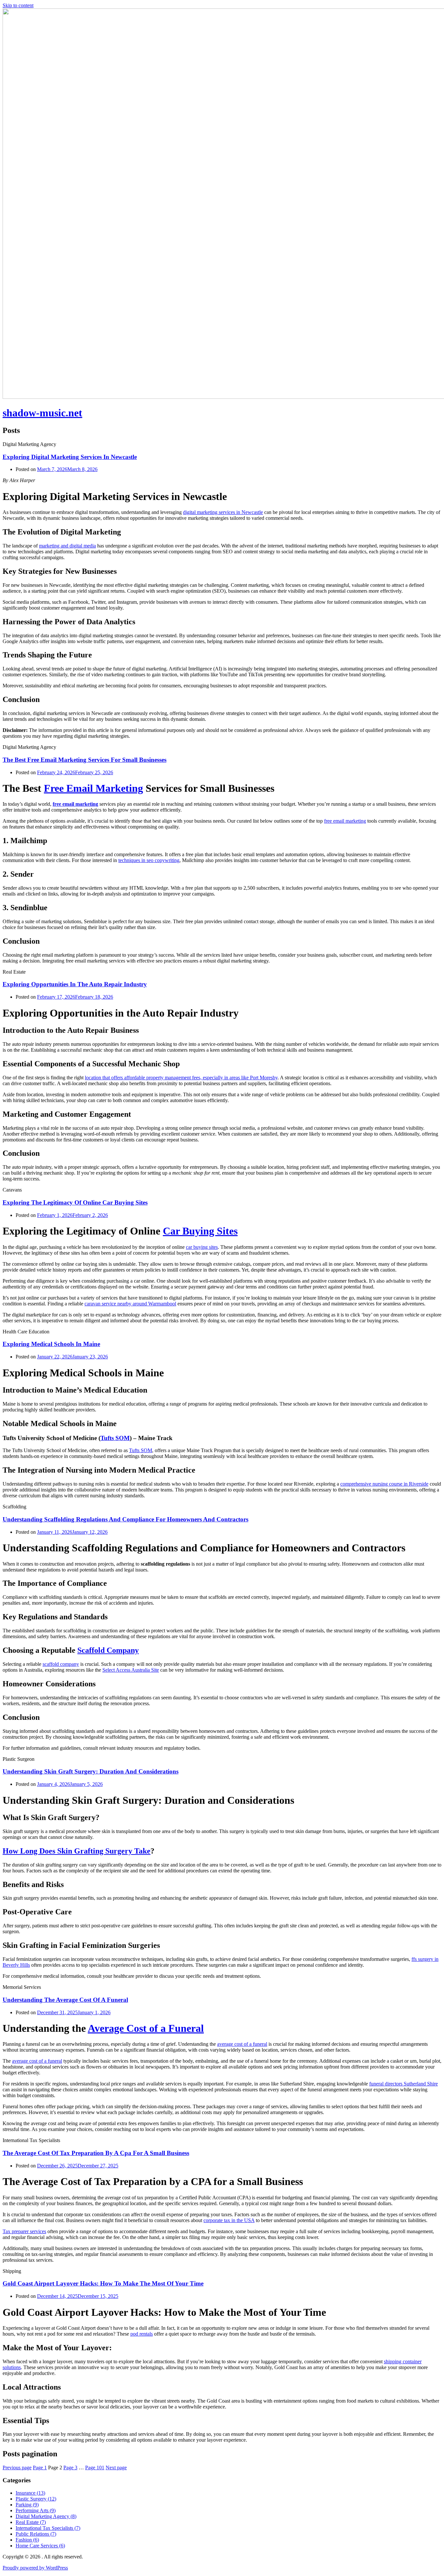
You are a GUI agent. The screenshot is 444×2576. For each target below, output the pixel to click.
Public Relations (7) (36, 2534)
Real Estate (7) (31, 2522)
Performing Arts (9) (36, 2510)
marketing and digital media (67, 546)
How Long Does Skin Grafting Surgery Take (77, 1851)
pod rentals (142, 2334)
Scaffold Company (108, 1650)
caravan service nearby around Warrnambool (130, 1304)
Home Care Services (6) (40, 2546)
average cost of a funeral (242, 2044)
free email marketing (75, 804)
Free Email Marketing (93, 788)
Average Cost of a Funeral (146, 2028)
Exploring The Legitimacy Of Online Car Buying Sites (75, 1202)
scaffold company (61, 1664)
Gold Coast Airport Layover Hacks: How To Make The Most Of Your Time (103, 2283)
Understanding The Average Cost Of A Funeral (65, 2000)
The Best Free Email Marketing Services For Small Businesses (85, 760)
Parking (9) (27, 2505)
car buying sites (202, 1247)
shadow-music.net (42, 413)
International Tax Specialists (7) (48, 2528)
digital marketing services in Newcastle (223, 512)
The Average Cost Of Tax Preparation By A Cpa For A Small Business (96, 2153)
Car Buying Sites (200, 1231)
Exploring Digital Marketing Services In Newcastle (70, 457)
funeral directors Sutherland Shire (404, 2084)
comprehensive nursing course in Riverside (384, 1484)
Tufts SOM (115, 1438)
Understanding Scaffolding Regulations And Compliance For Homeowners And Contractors (125, 1519)
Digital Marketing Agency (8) (46, 2516)
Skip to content (18, 5)
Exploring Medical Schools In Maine (51, 1344)
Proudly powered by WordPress (35, 2568)
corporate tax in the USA (229, 2220)
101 (95, 2468)
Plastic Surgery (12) (36, 2499)
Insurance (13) (30, 2493)
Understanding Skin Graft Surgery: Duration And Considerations (91, 1771)
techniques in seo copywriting (149, 860)
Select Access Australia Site (131, 1670)
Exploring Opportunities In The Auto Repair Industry (75, 984)
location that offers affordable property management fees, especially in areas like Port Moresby (181, 1078)
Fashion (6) (27, 2540)
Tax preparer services (24, 2231)
